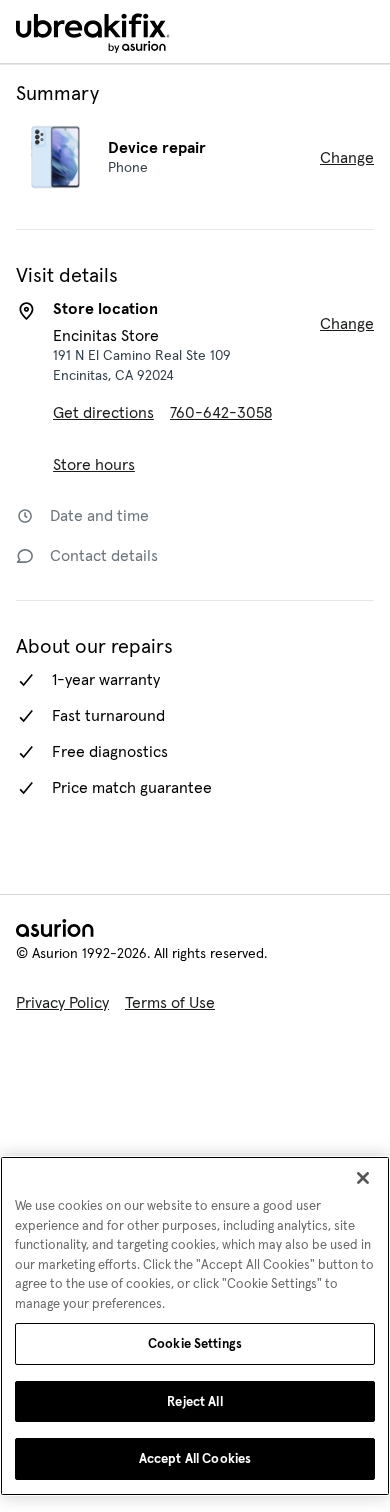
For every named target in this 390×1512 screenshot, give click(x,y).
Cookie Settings (195, 1343)
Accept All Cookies (194, 1458)
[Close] (363, 1178)
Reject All (195, 1401)
